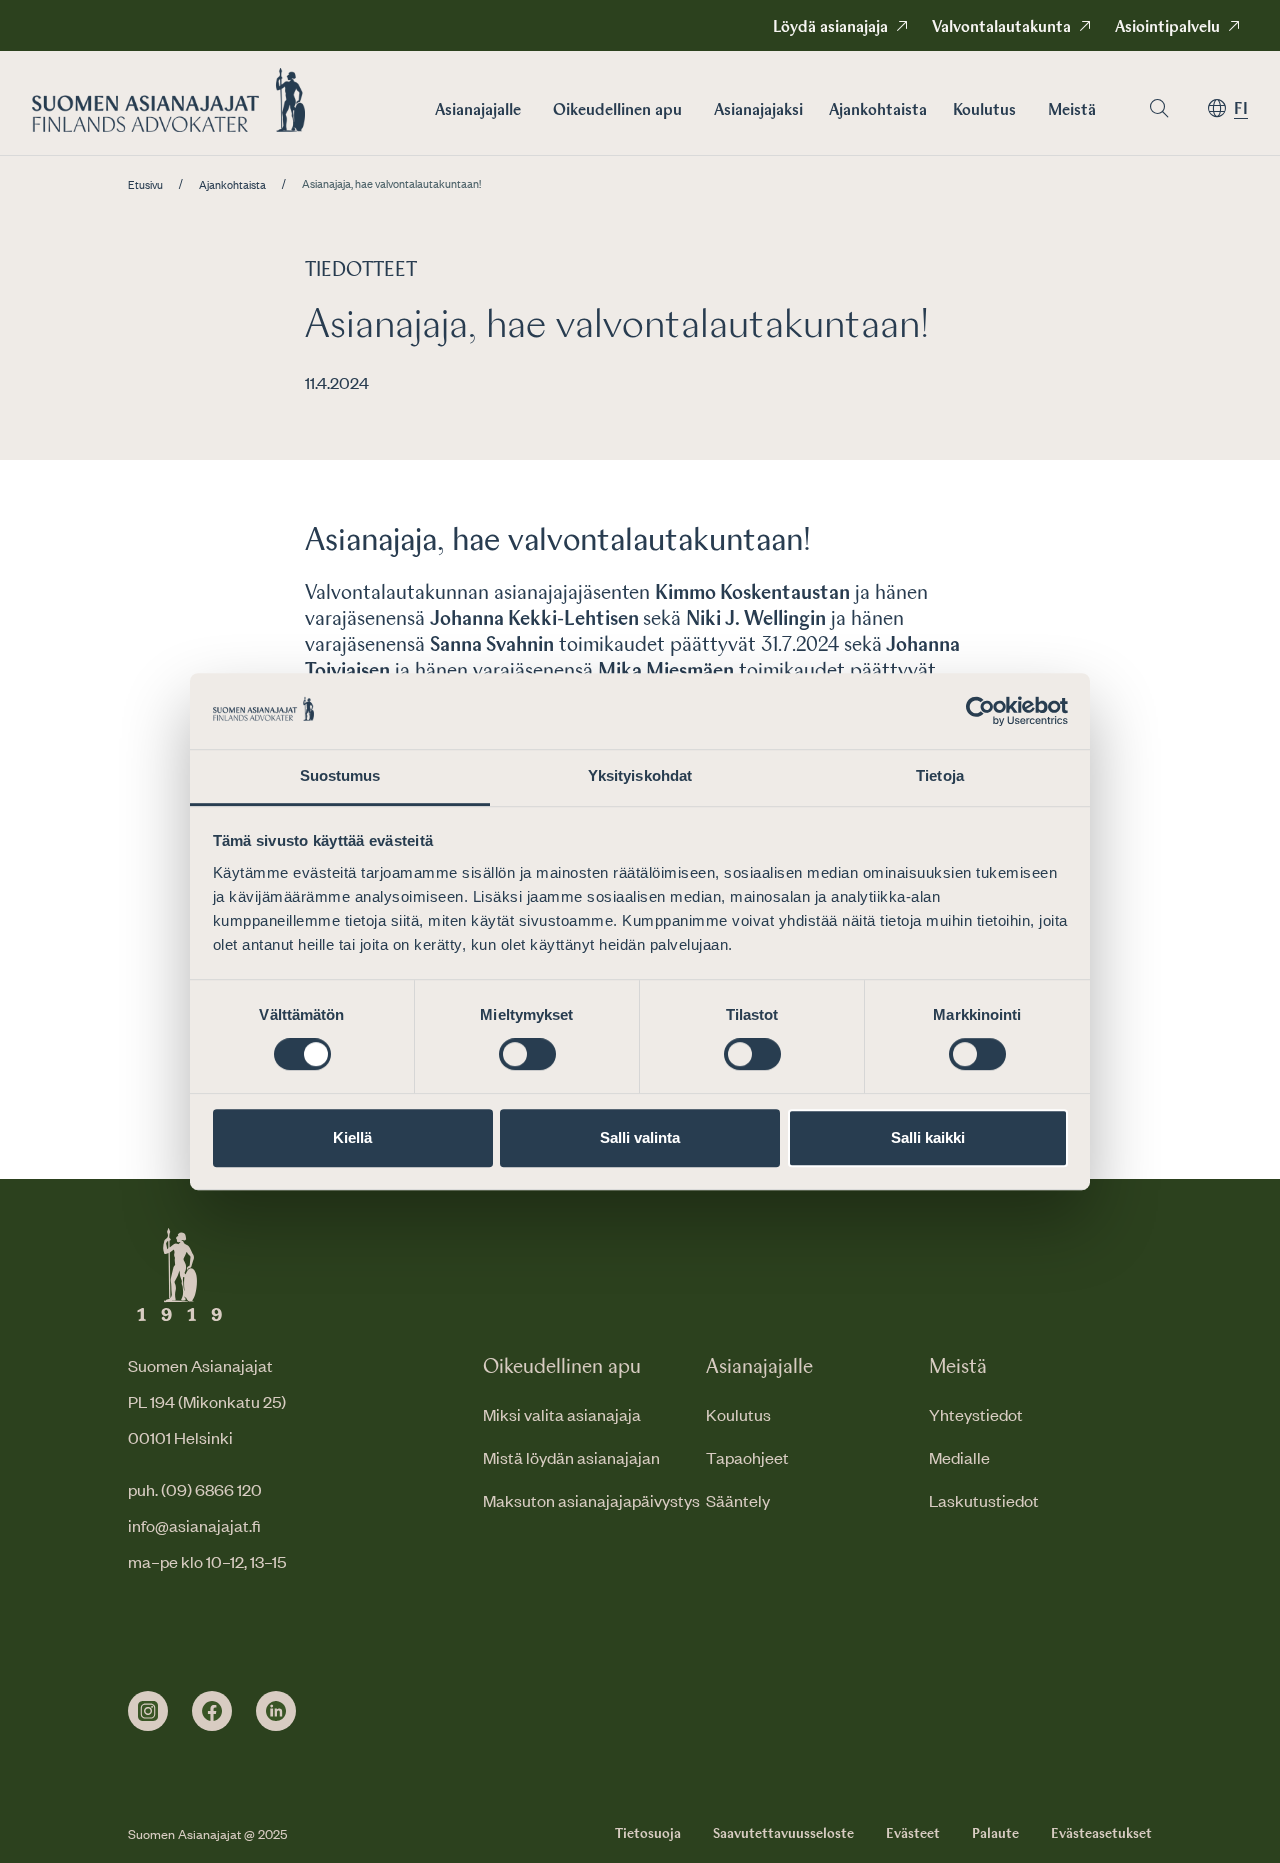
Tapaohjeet (747, 1457)
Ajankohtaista (878, 111)
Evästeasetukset (1101, 1834)
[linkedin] (276, 1711)
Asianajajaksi (758, 111)
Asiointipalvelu (1167, 28)
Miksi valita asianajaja (562, 1414)
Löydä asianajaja (830, 28)
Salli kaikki (928, 1137)
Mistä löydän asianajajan (571, 1457)
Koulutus (984, 111)
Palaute (995, 1834)
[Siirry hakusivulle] (1159, 108)
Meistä (1072, 111)
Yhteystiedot (976, 1414)
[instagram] (148, 1711)
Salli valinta (640, 1137)
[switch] (527, 1054)
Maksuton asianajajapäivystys (591, 1500)
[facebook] (212, 1711)
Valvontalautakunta (1001, 28)
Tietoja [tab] (940, 776)
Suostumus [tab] (340, 776)
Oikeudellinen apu (617, 111)
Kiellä (352, 1137)
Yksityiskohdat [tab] (640, 776)
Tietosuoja (648, 1834)
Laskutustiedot (984, 1500)
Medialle (959, 1457)
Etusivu (145, 185)
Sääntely (738, 1500)
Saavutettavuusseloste (783, 1834)
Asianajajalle (478, 111)
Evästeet (913, 1834)
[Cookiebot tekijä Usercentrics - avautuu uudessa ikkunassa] (980, 711)
